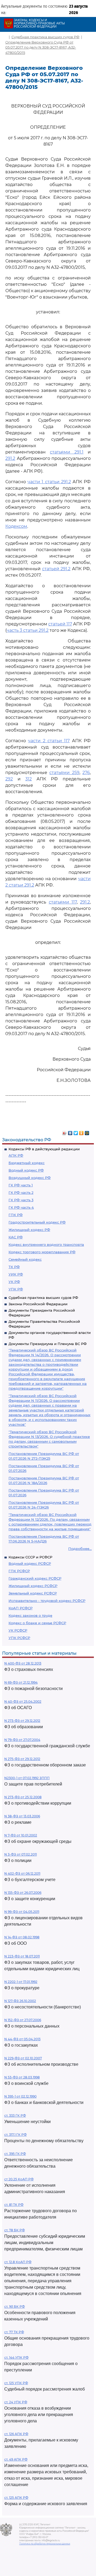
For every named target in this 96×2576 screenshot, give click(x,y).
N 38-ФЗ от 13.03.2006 (22, 1816)
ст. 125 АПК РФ (16, 2498)
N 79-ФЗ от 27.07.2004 (22, 1740)
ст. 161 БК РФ (15, 2307)
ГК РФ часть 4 (21, 1207)
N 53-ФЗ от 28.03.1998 (22, 2077)
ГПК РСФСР (19, 1571)
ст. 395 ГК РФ (15, 2154)
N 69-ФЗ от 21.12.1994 (21, 1682)
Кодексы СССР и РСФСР (30, 1557)
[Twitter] (76, 1132)
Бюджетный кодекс (27, 1163)
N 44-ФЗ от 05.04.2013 (22, 2039)
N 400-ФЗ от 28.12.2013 (23, 1663)
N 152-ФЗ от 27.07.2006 (23, 2020)
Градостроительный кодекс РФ (37, 1222)
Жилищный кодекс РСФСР (33, 1586)
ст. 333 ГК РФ (15, 2115)
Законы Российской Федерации (38, 1304)
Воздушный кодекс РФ (30, 1178)
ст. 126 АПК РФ (16, 2434)
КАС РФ (16, 1237)
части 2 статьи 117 (49, 741)
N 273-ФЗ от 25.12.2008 (23, 1797)
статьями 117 (63, 902)
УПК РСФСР (19, 1638)
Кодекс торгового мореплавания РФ (42, 1252)
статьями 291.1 (67, 452)
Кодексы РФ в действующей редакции (44, 1149)
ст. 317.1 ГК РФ (15, 2135)
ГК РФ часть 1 (21, 1185)
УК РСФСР (18, 1630)
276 (86, 773)
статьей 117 (60, 624)
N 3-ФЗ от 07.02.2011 (21, 1854)
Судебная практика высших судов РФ (43, 1298)
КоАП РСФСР (21, 1608)
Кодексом (16, 526)
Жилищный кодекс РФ (29, 1230)
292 (9, 779)
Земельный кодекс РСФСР (33, 1593)
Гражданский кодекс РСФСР (35, 1578)
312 (29, 779)
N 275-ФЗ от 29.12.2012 (22, 1759)
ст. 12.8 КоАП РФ (18, 2262)
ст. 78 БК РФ (15, 2230)
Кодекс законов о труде (30, 1615)
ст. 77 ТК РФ (14, 2332)
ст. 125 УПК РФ (16, 2383)
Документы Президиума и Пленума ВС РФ (48, 1344)
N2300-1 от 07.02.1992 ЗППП (27, 1778)
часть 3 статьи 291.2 (28, 630)
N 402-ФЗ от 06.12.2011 (22, 1873)
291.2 (10, 458)
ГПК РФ (16, 1215)
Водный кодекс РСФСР (30, 1563)
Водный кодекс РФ (26, 1170)
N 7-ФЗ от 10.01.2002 (21, 1835)
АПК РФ (16, 1155)
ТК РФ (14, 1267)
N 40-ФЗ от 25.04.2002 (23, 1702)
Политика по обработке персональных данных (45, 2544)
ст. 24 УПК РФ (16, 2402)
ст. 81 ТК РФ (14, 2205)
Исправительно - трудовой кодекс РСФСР (47, 1601)
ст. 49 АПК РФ (16, 2459)
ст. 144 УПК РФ (16, 2357)
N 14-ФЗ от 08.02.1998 (22, 1937)
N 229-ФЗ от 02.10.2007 (23, 2058)
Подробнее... (80, 1549)
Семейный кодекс (25, 1259)
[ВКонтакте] (70, 1132)
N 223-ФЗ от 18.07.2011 (22, 1956)
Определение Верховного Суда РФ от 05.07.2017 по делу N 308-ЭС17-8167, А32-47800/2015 (41, 47)
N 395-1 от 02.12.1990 (20, 2096)
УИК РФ (16, 1274)
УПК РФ (16, 1289)
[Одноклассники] (81, 1132)
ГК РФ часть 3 (21, 1200)
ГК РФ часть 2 (21, 1192)
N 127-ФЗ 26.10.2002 (20, 2001)
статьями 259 (64, 773)
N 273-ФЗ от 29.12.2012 (22, 1721)
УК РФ (14, 1282)
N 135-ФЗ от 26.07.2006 (23, 1893)
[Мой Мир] (87, 1132)
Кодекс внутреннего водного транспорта (46, 1244)
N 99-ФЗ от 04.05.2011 (22, 1912)
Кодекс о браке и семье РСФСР (37, 1623)
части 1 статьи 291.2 (49, 482)
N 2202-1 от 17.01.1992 (21, 1982)
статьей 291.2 (56, 569)
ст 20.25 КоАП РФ (19, 2179)
